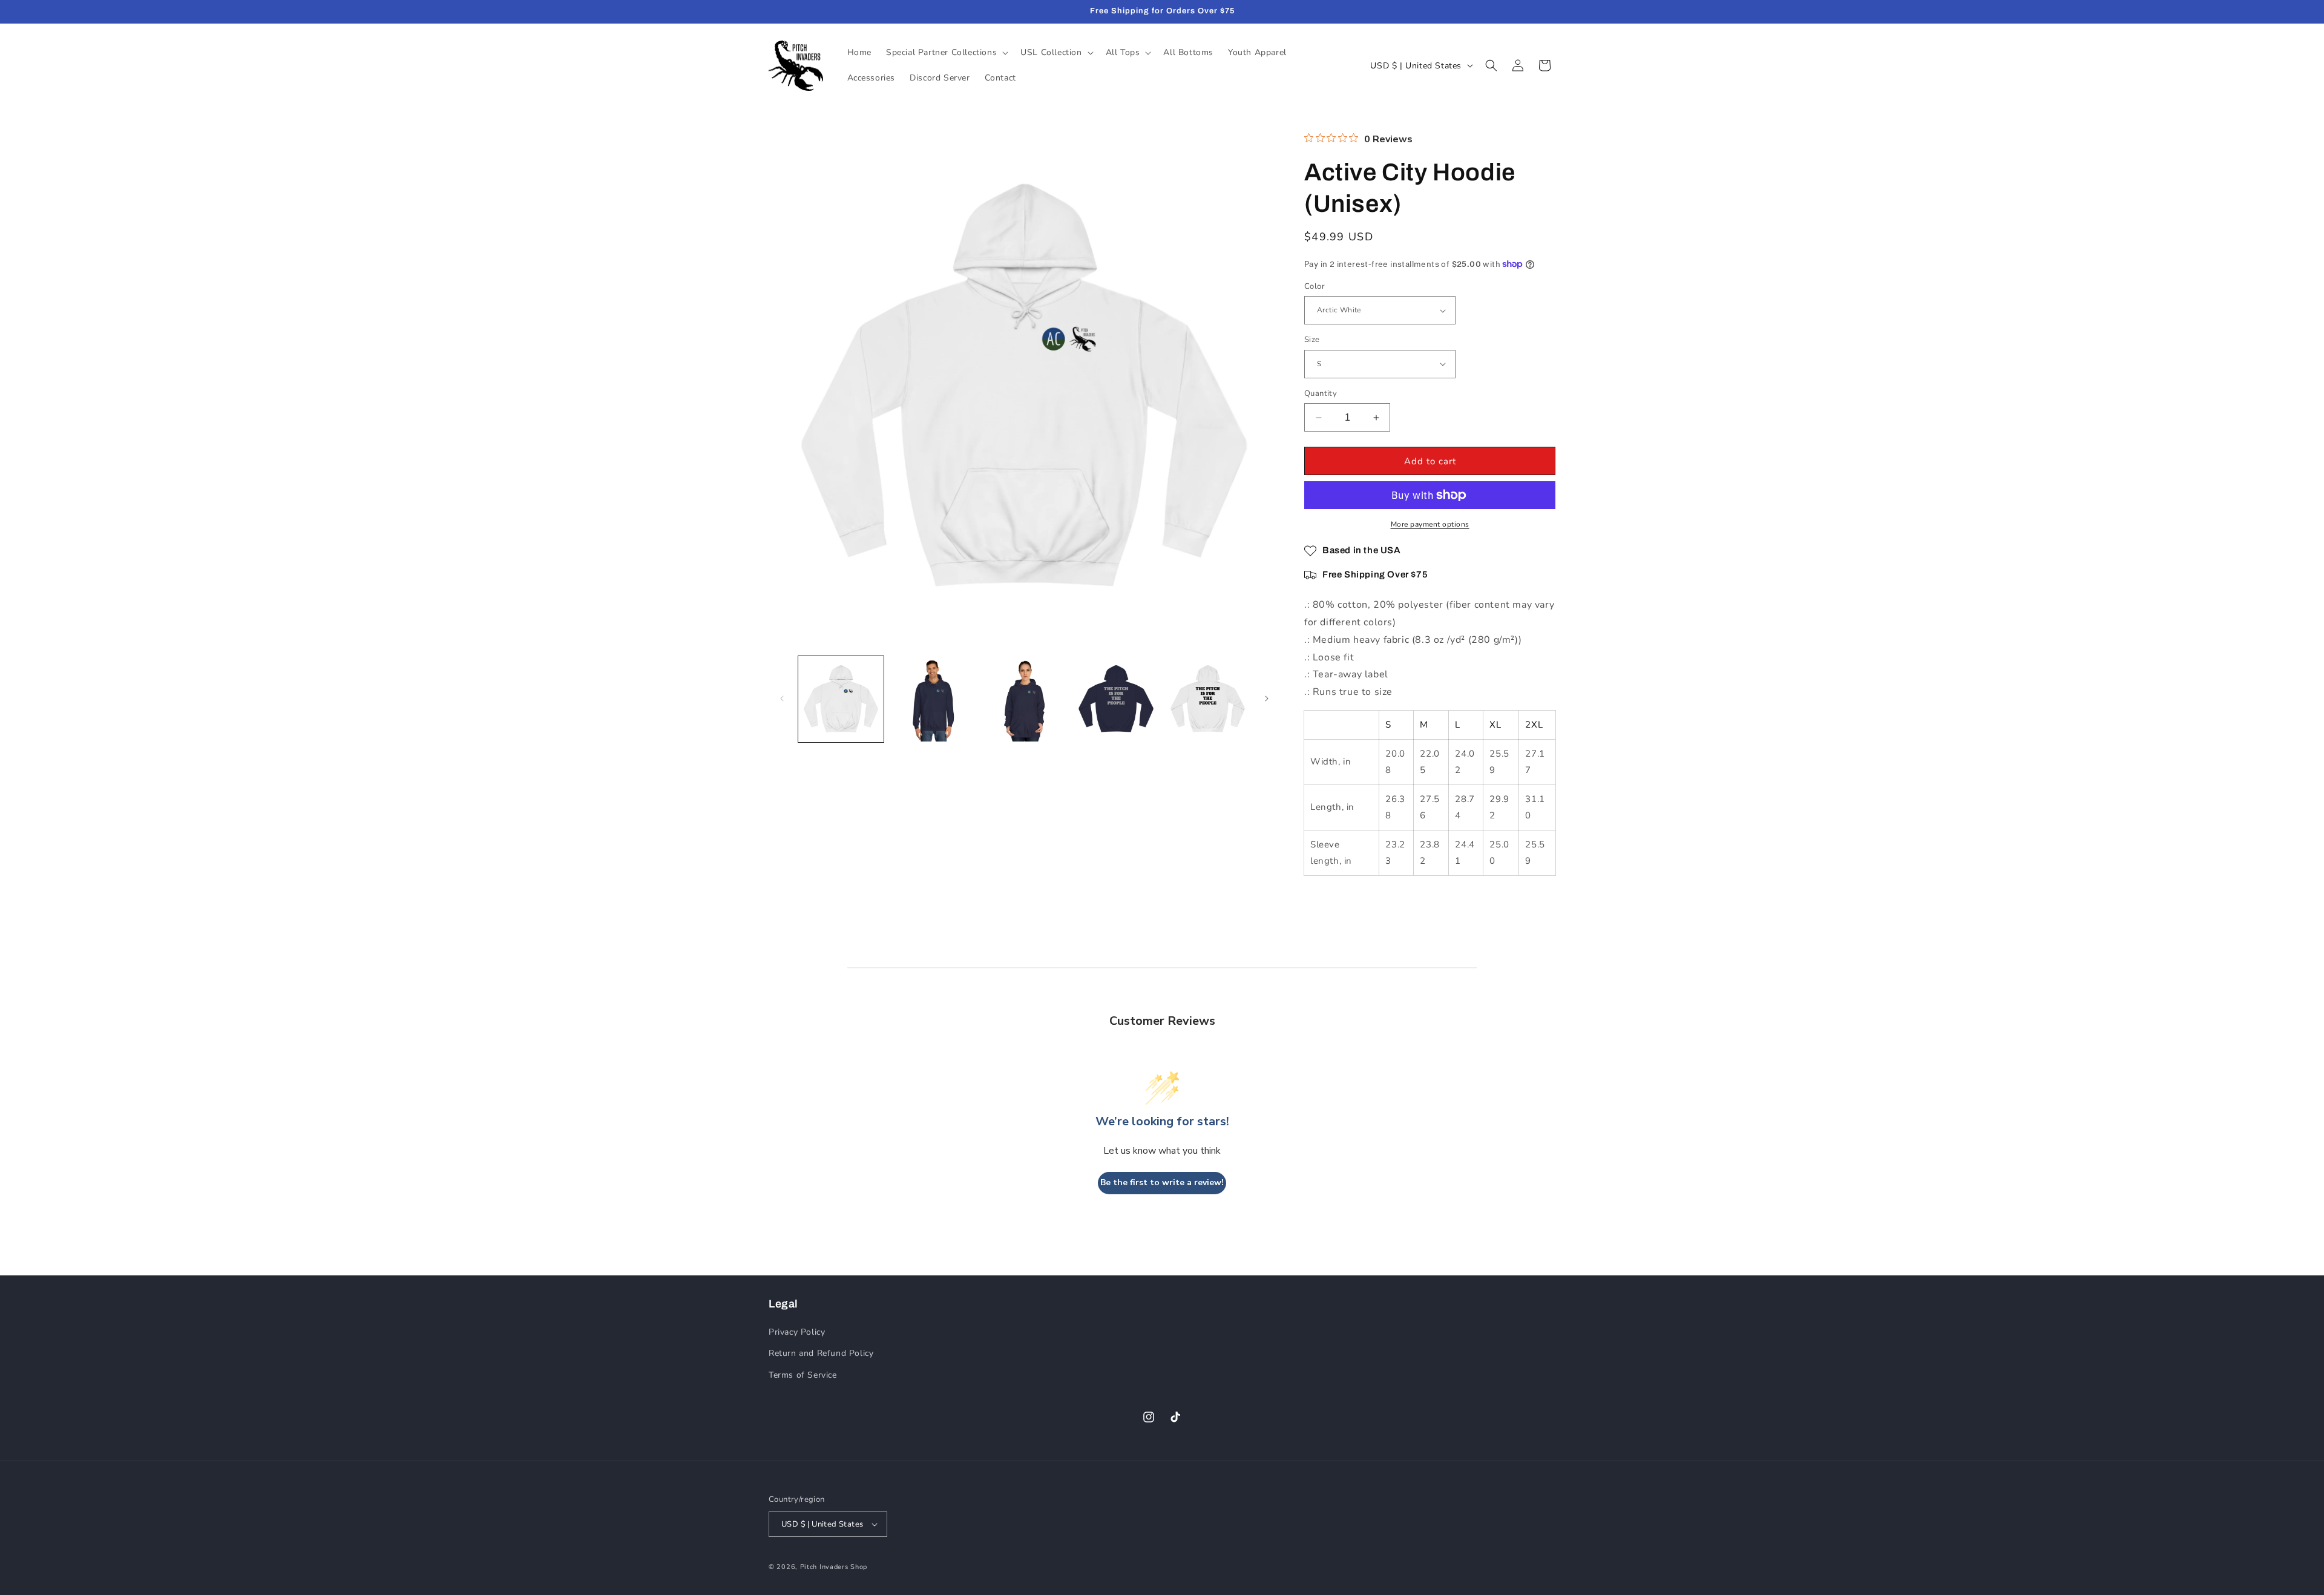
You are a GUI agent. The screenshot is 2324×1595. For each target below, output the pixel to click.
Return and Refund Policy (821, 1353)
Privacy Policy (797, 1332)
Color (1315, 286)
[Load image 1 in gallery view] (841, 699)
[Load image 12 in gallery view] (1208, 699)
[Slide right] (1267, 699)
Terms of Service (803, 1375)
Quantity (1321, 393)
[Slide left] (782, 699)
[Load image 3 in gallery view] (1024, 699)
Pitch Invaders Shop (834, 1567)
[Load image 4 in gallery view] (1116, 699)
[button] (946, 53)
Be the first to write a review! (1162, 1182)
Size (1312, 340)
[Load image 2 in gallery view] (932, 699)
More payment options (1430, 524)
